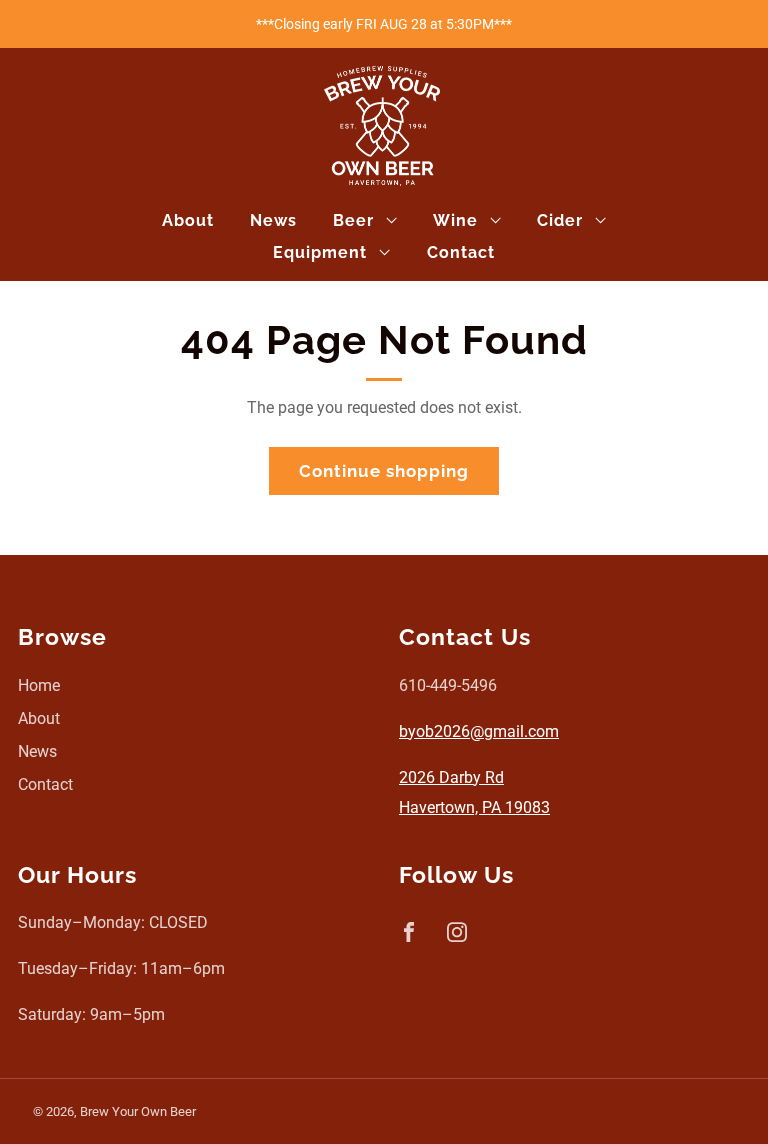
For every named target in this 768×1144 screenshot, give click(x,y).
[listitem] (384, 24)
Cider (560, 220)
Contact (461, 252)
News (273, 220)
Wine (455, 220)
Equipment (320, 252)
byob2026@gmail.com (479, 731)
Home (39, 685)
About (188, 220)
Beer (353, 220)
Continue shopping (384, 471)
